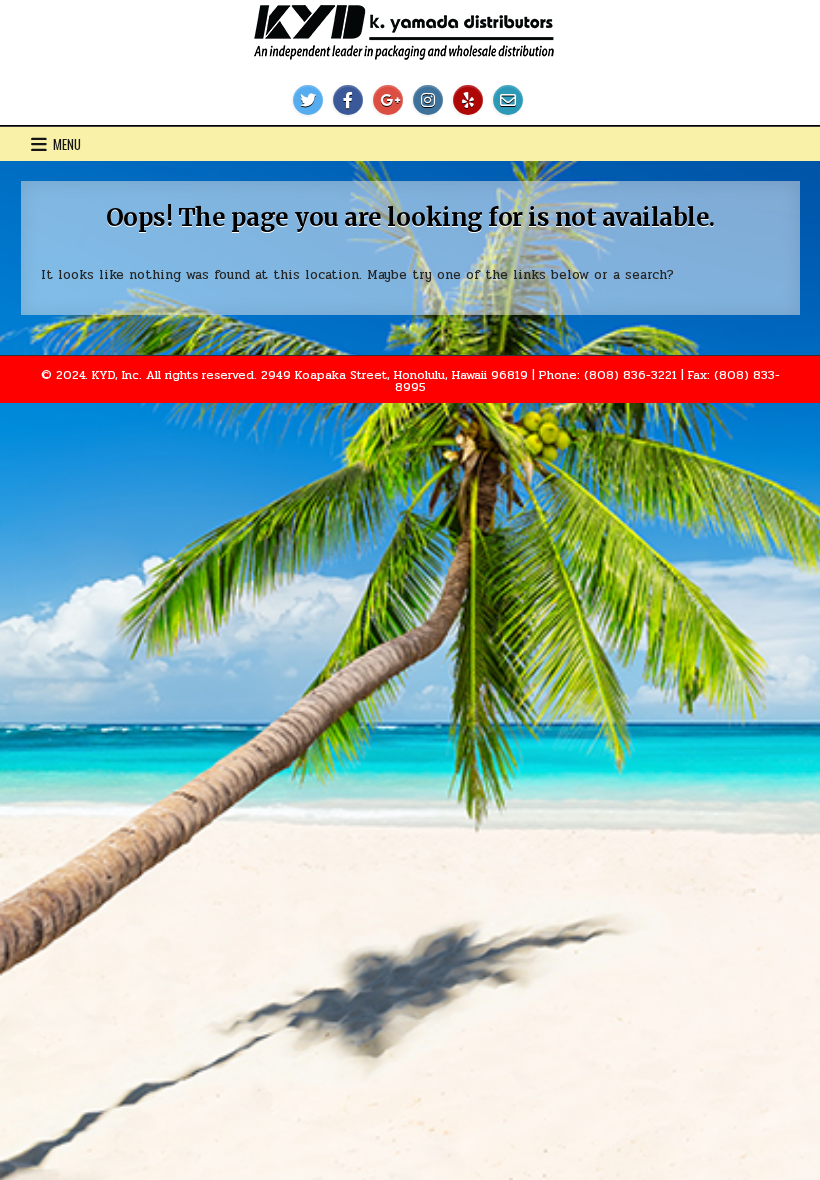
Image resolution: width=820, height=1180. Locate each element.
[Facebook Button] (348, 100)
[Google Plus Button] (388, 100)
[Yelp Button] (468, 100)
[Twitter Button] (308, 100)
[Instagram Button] (428, 100)
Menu (67, 144)
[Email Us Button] (508, 100)
